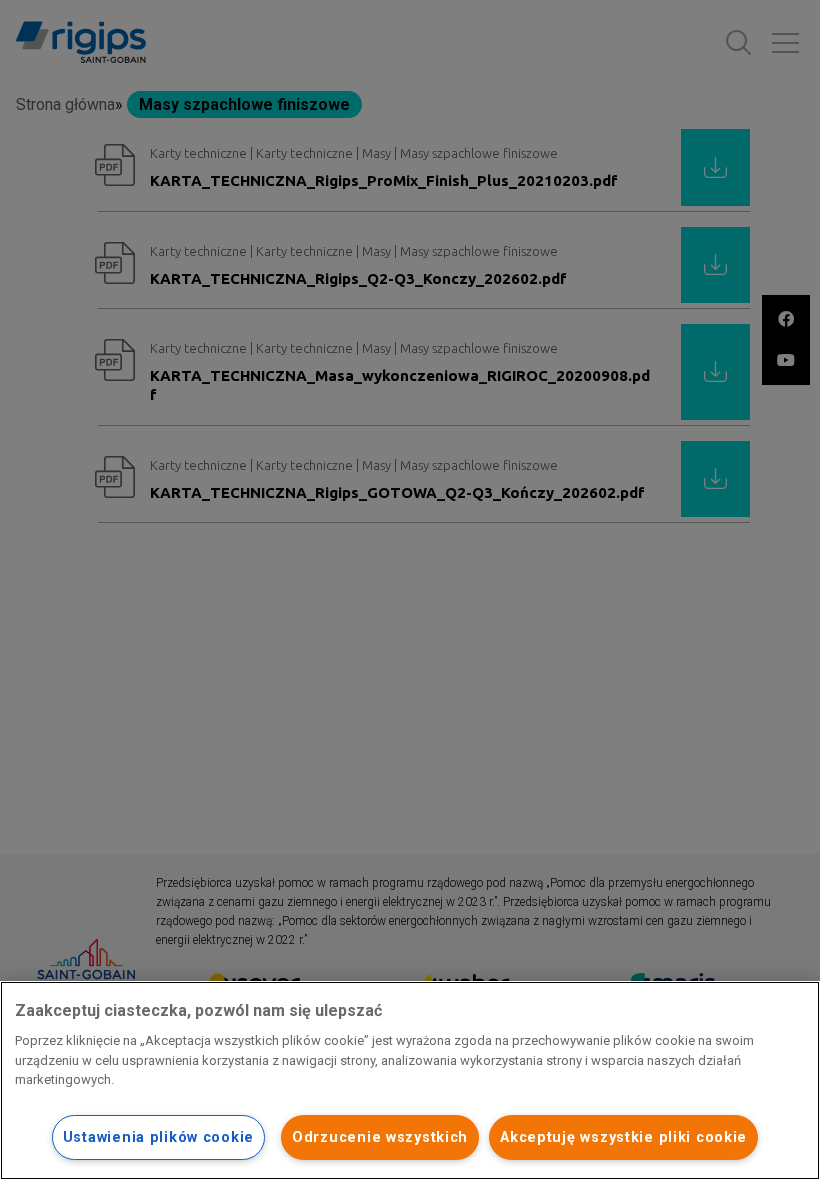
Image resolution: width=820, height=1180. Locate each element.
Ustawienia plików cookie (158, 1137)
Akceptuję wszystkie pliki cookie (623, 1137)
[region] (410, 1080)
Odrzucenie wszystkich (380, 1137)
